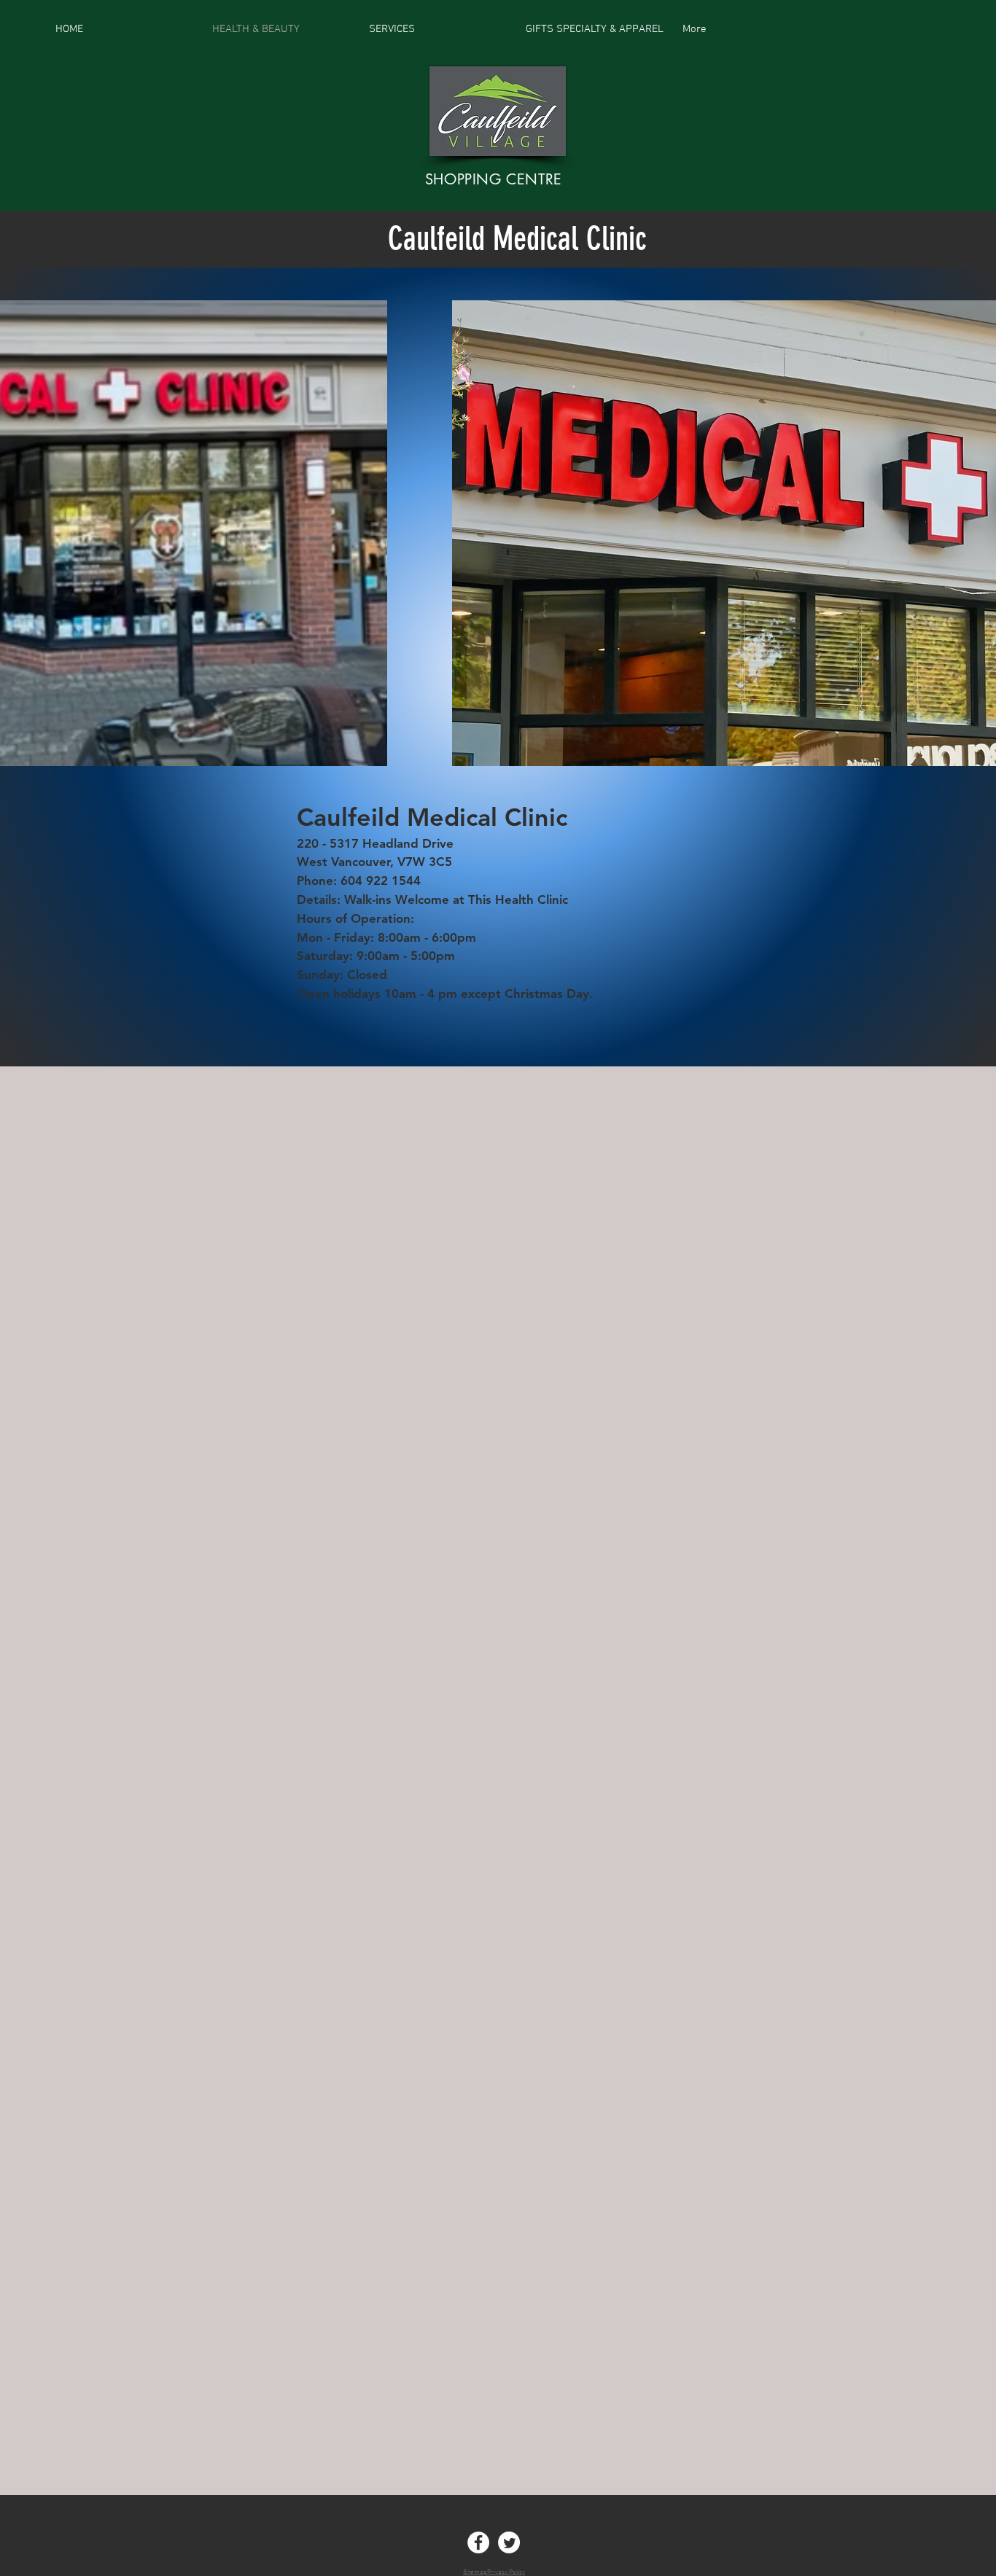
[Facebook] (478, 2542)
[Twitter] (509, 2542)
